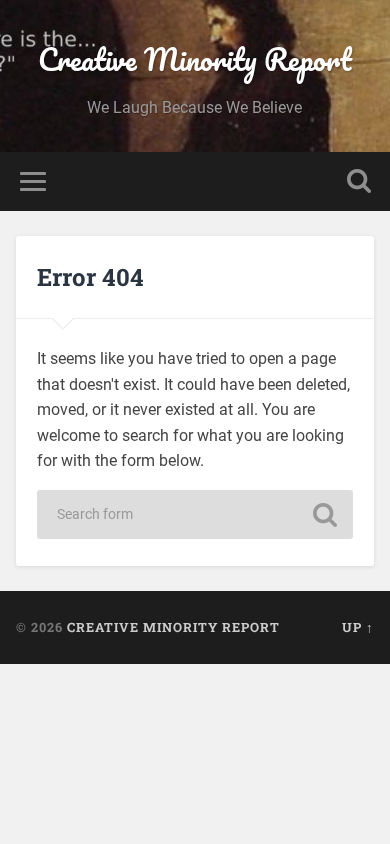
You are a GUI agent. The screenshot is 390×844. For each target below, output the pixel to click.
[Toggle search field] (359, 181)
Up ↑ (358, 627)
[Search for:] (195, 514)
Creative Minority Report (195, 59)
